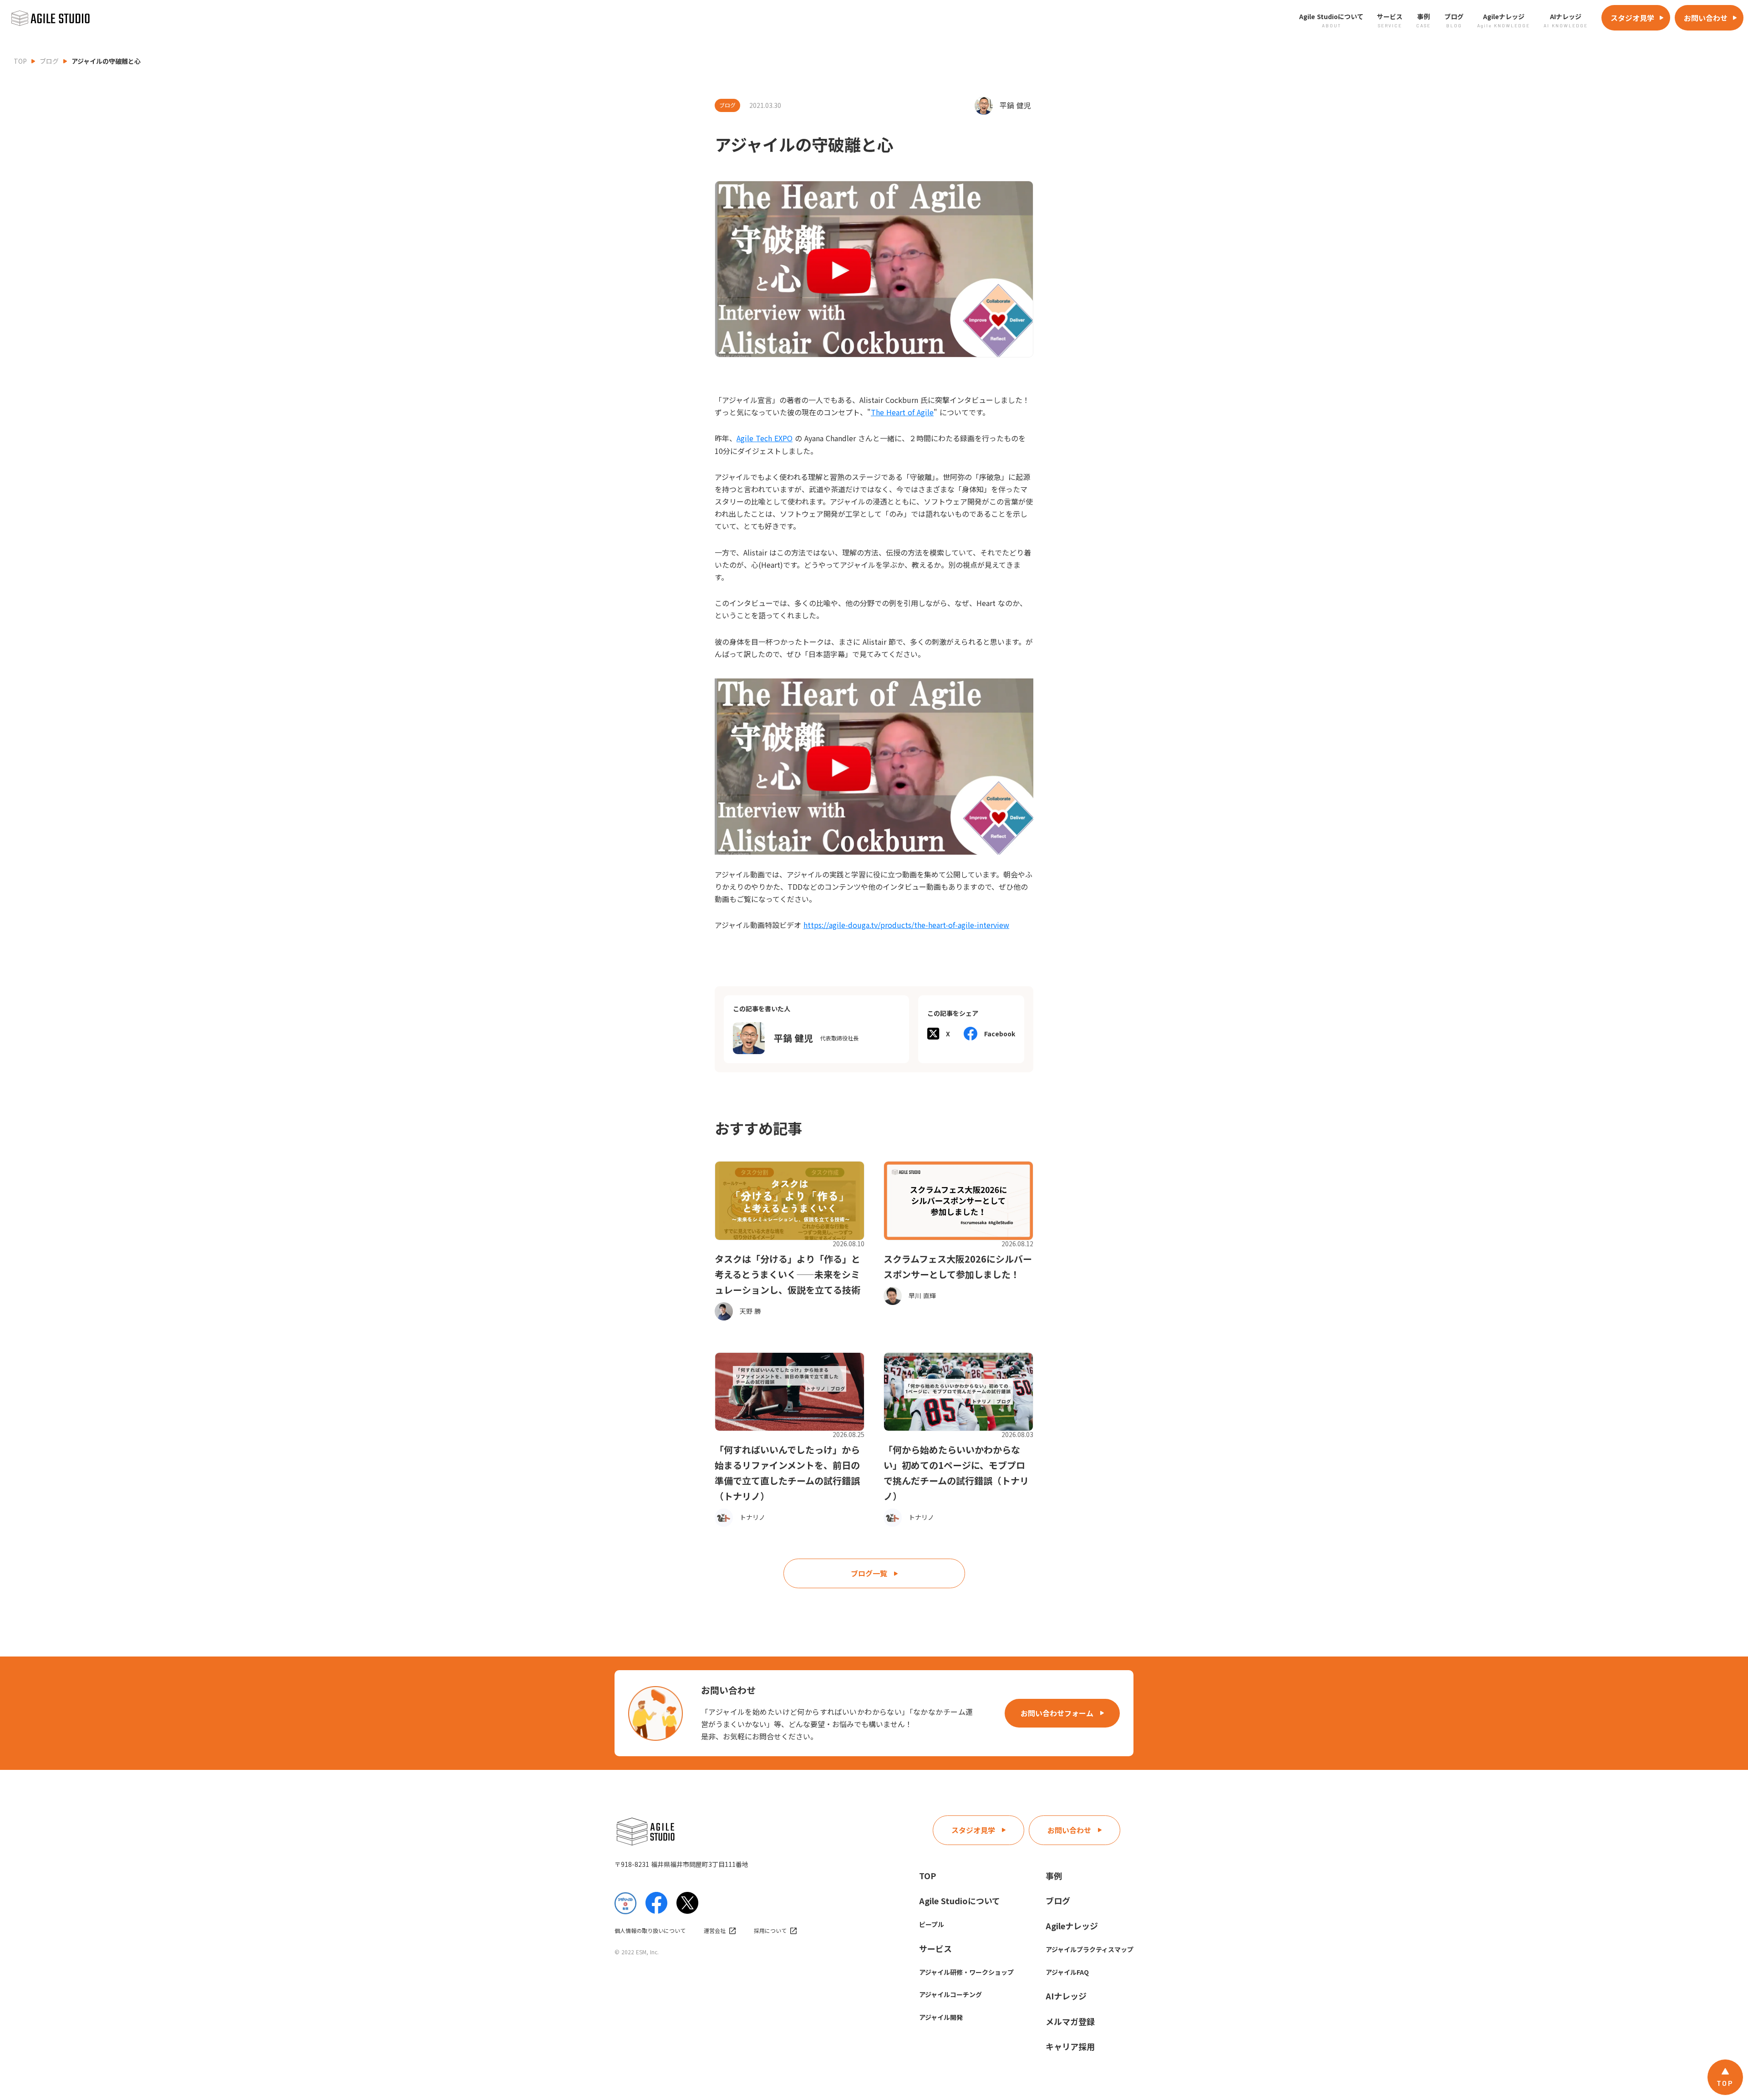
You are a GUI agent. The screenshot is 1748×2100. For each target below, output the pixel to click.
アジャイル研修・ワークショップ (966, 1972)
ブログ (49, 61)
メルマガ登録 (1070, 2021)
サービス (935, 1948)
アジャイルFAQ (1067, 1972)
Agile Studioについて (960, 1901)
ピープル (932, 1924)
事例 (1054, 1876)
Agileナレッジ (1072, 1926)
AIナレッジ (1066, 1996)
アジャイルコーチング (950, 1994)
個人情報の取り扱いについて (650, 1931)
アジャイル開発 (941, 2017)
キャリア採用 (1070, 2046)
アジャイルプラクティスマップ (1090, 1949)
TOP (20, 61)
